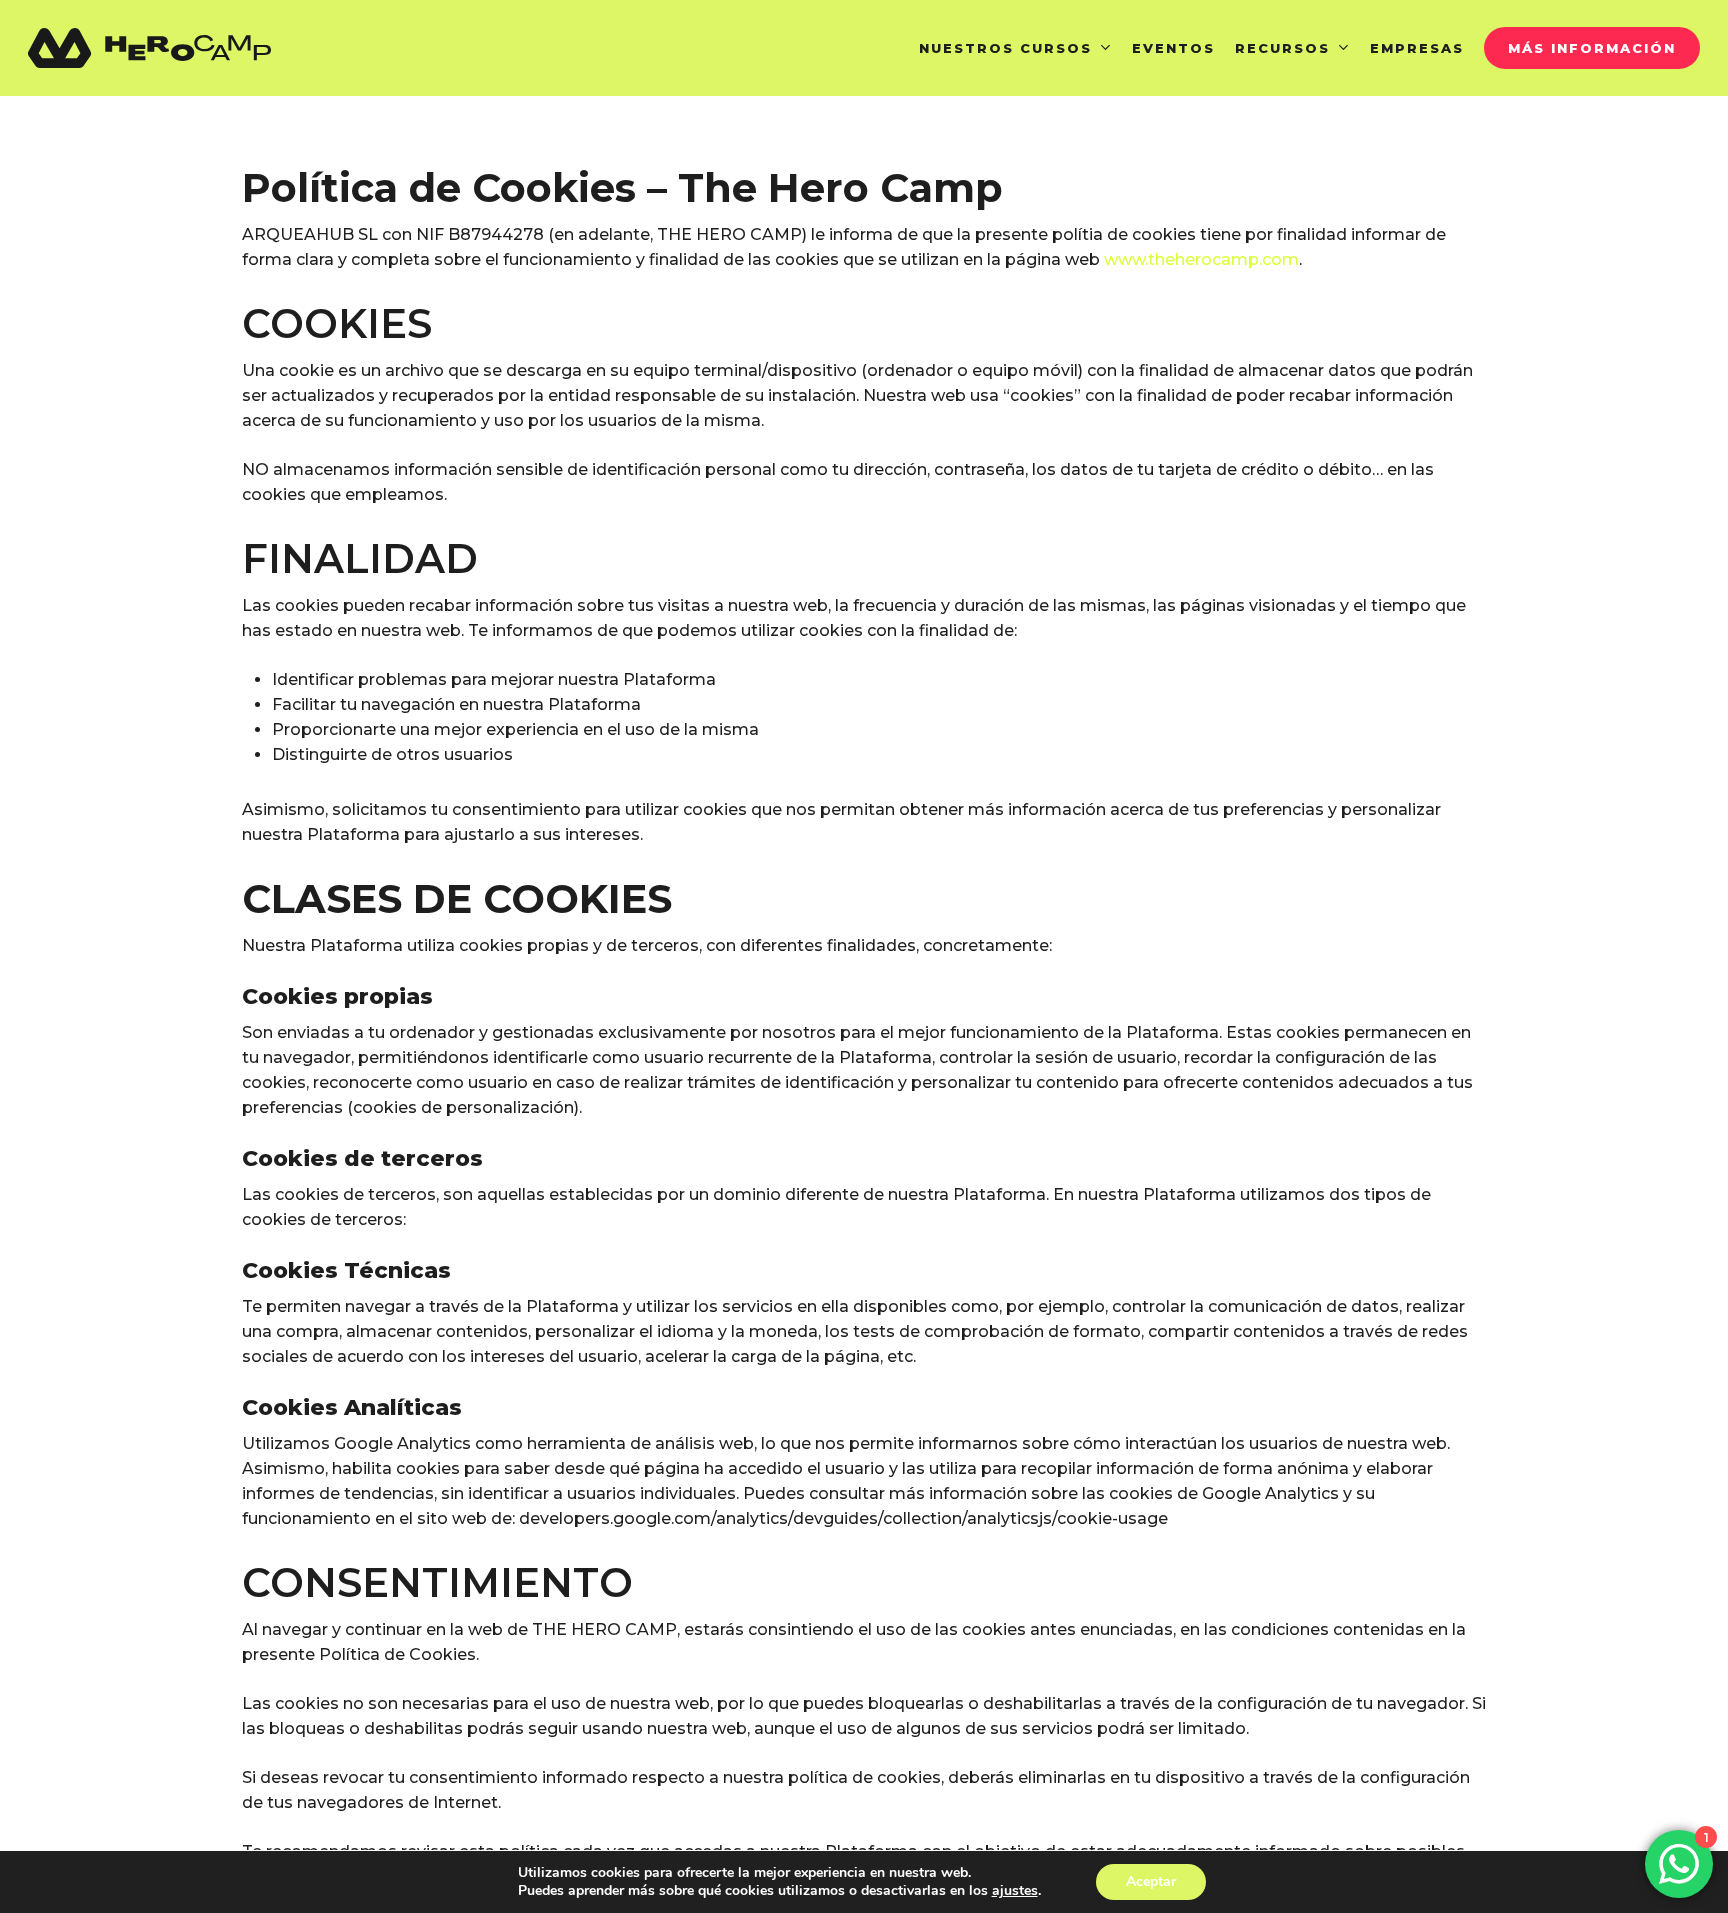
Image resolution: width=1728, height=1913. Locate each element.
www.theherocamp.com (1201, 259)
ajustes (1015, 1891)
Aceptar (1151, 1881)
